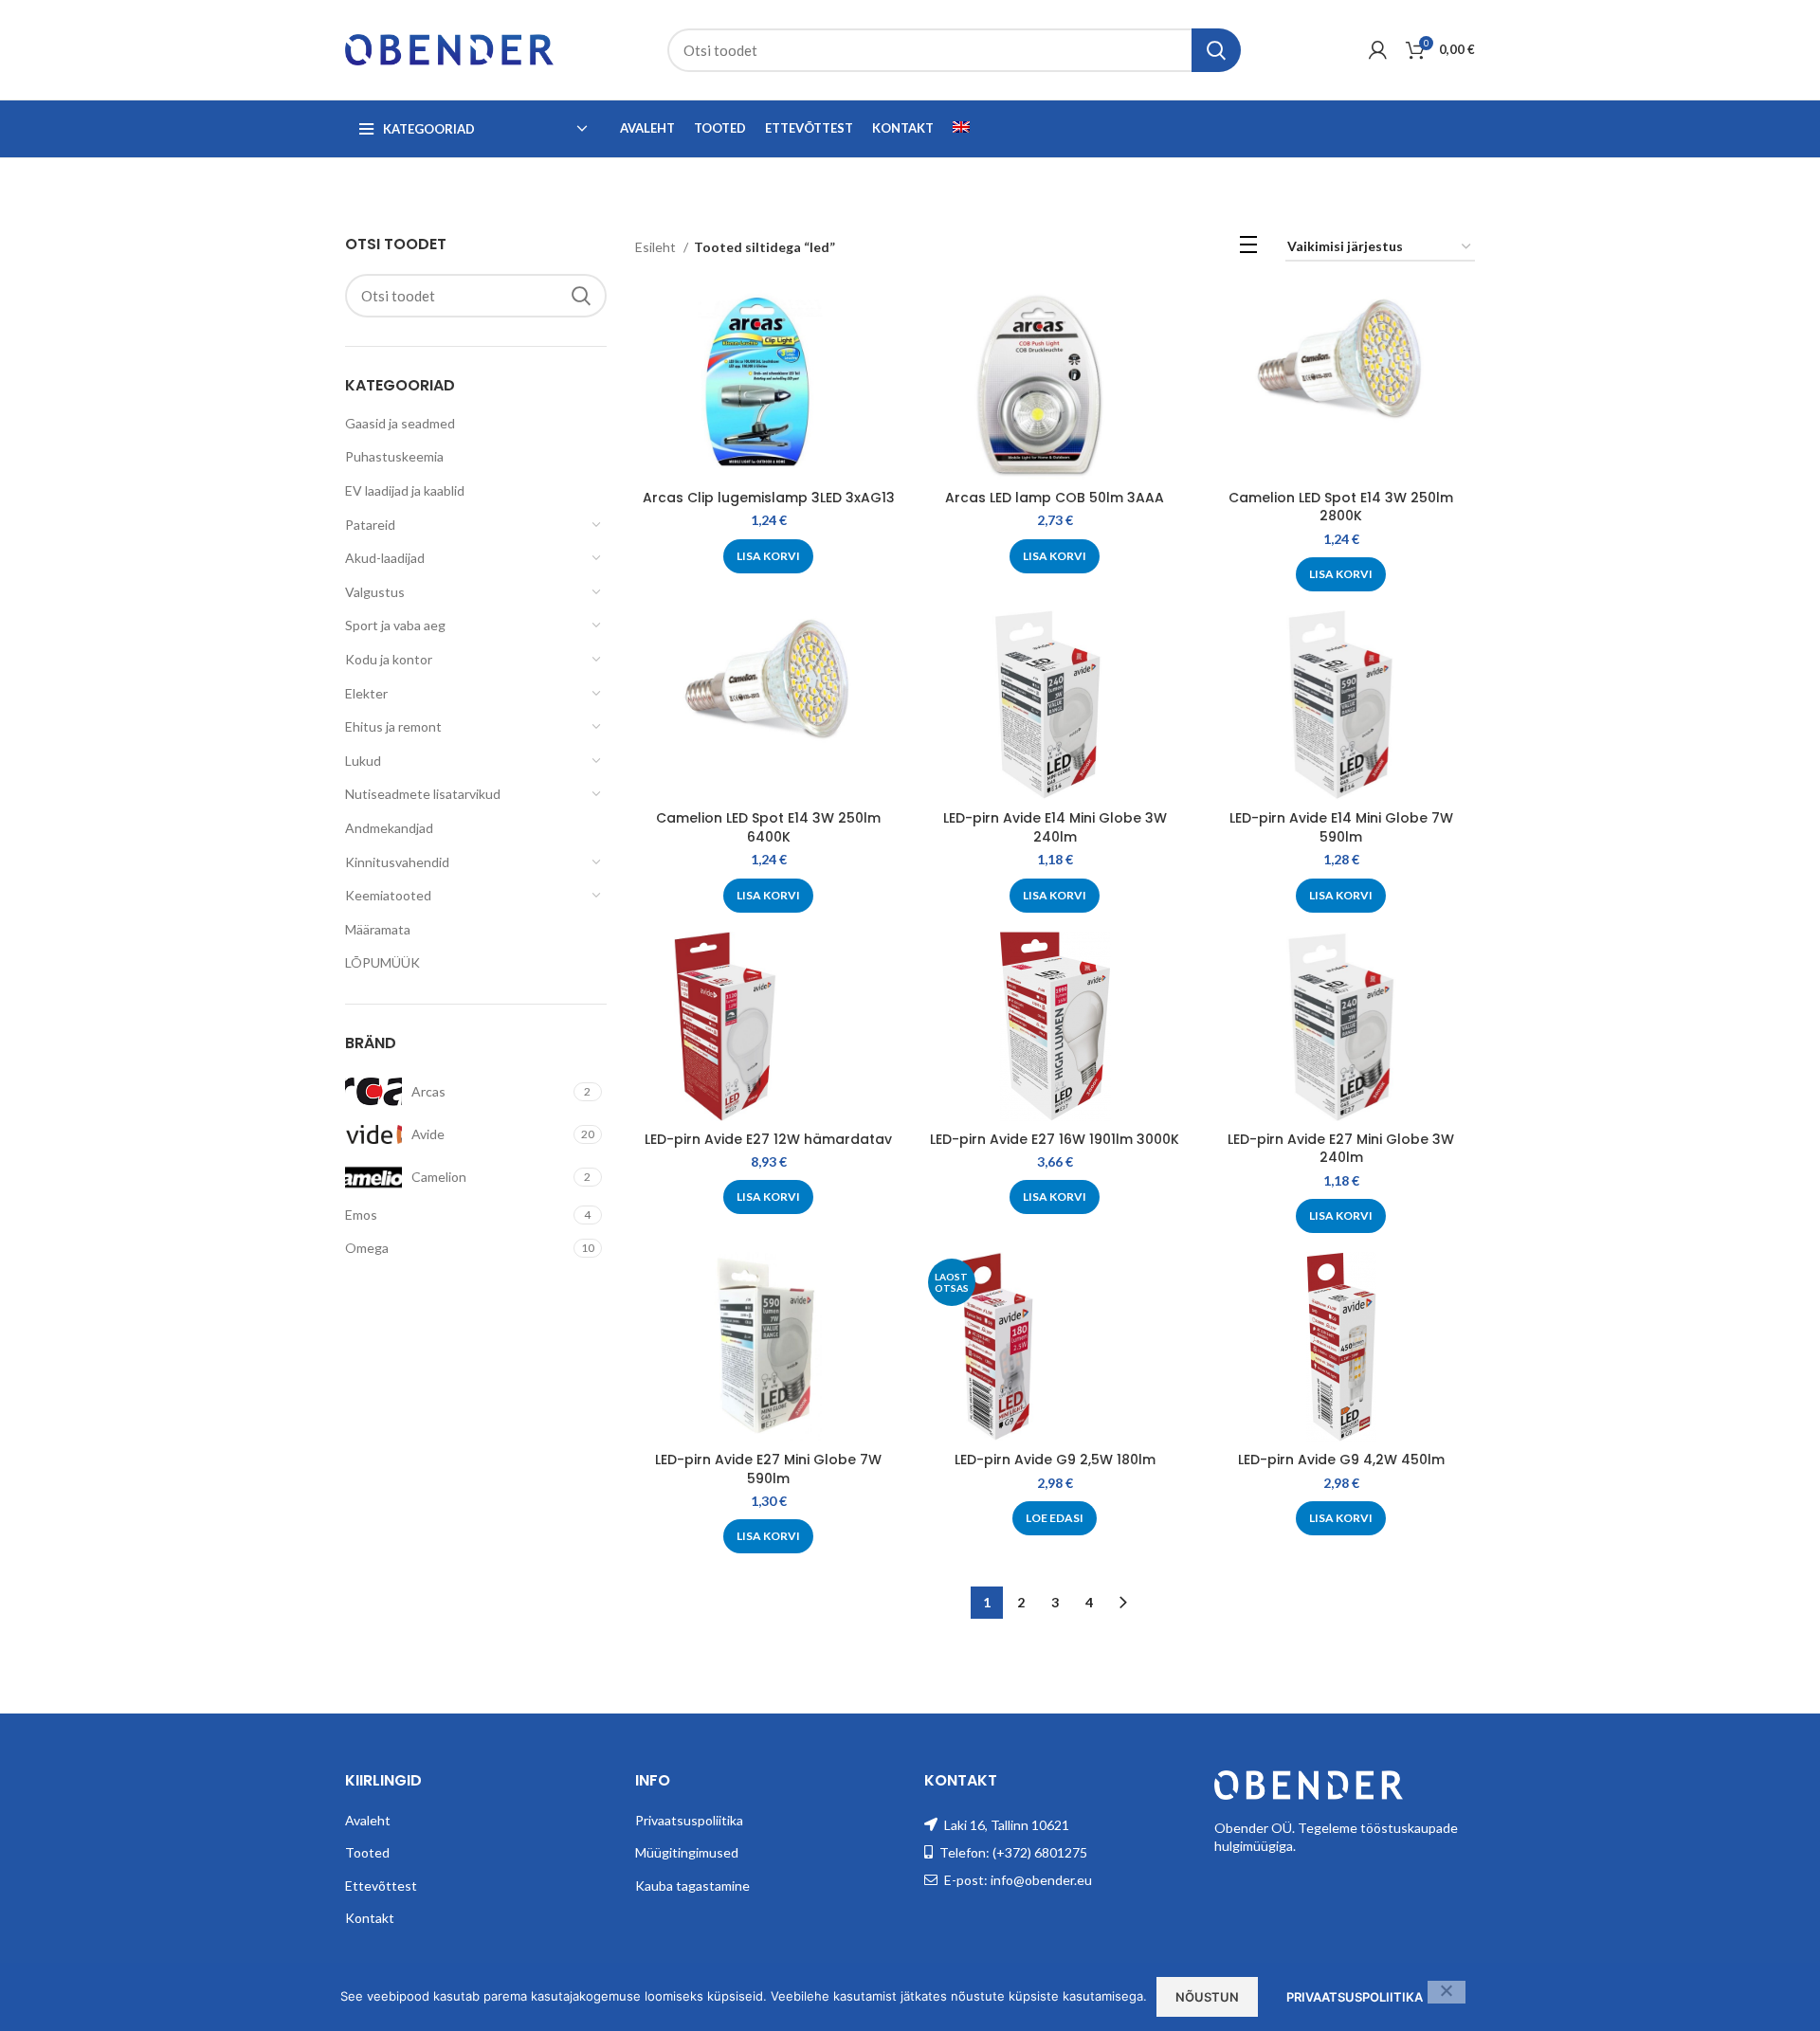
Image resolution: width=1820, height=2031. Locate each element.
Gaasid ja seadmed (400, 423)
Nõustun (1207, 1997)
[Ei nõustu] (1447, 1992)
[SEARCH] (1216, 50)
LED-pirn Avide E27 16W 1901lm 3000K (1055, 1139)
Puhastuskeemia (394, 456)
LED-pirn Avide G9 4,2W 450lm (1341, 1460)
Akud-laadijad (385, 558)
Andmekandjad (389, 828)
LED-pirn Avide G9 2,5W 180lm (1055, 1460)
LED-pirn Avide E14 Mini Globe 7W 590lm (1341, 827)
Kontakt (370, 1918)
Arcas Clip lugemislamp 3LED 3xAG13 (769, 498)
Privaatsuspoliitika (689, 1820)
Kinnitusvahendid (397, 862)
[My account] (1378, 50)
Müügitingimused (687, 1852)
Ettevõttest (381, 1886)
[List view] (1248, 248)
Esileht (657, 247)
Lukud (363, 761)
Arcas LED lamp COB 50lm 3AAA (1055, 498)
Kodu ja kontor (389, 659)
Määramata (378, 929)
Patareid (370, 525)
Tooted (367, 1852)
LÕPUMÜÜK (382, 962)
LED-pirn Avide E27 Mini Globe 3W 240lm (1341, 1149)
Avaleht (368, 1820)
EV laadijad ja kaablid (405, 490)
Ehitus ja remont (393, 726)
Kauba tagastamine (692, 1886)
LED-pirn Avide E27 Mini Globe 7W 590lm (768, 1469)
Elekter (366, 693)
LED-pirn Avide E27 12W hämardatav (768, 1139)
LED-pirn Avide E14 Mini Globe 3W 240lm (1055, 827)
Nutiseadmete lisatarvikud (423, 794)
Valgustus (375, 592)
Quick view (888, 321)
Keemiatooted (388, 895)
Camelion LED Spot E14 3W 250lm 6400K (768, 827)
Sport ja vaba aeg (395, 625)
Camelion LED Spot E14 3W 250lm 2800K (1341, 507)
